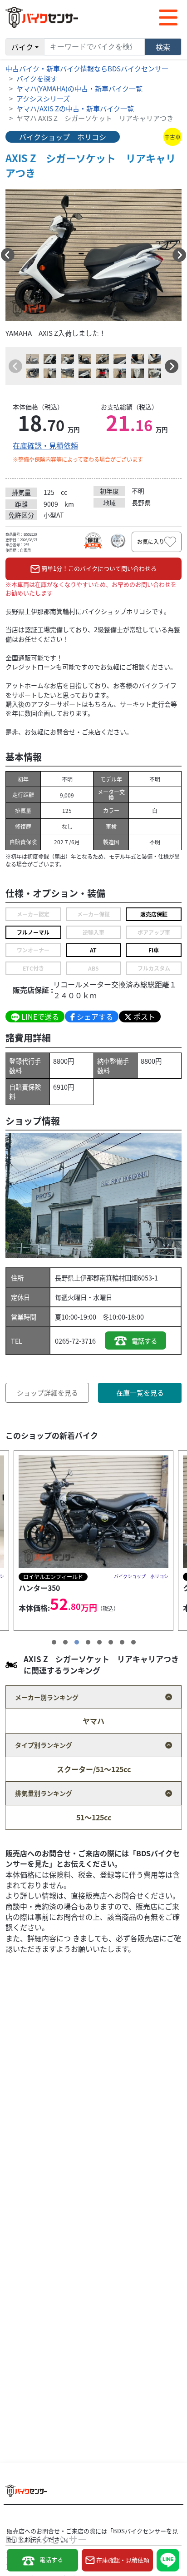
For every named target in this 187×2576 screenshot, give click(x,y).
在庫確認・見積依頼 (45, 445)
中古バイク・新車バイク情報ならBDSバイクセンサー (87, 68)
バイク (22, 47)
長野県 (64, 1278)
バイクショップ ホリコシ (63, 137)
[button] (8, 255)
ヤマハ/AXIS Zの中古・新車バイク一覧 (75, 108)
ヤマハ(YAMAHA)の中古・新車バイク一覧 (79, 88)
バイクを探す (37, 78)
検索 (163, 47)
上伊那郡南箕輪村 (99, 1278)
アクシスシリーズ (43, 98)
